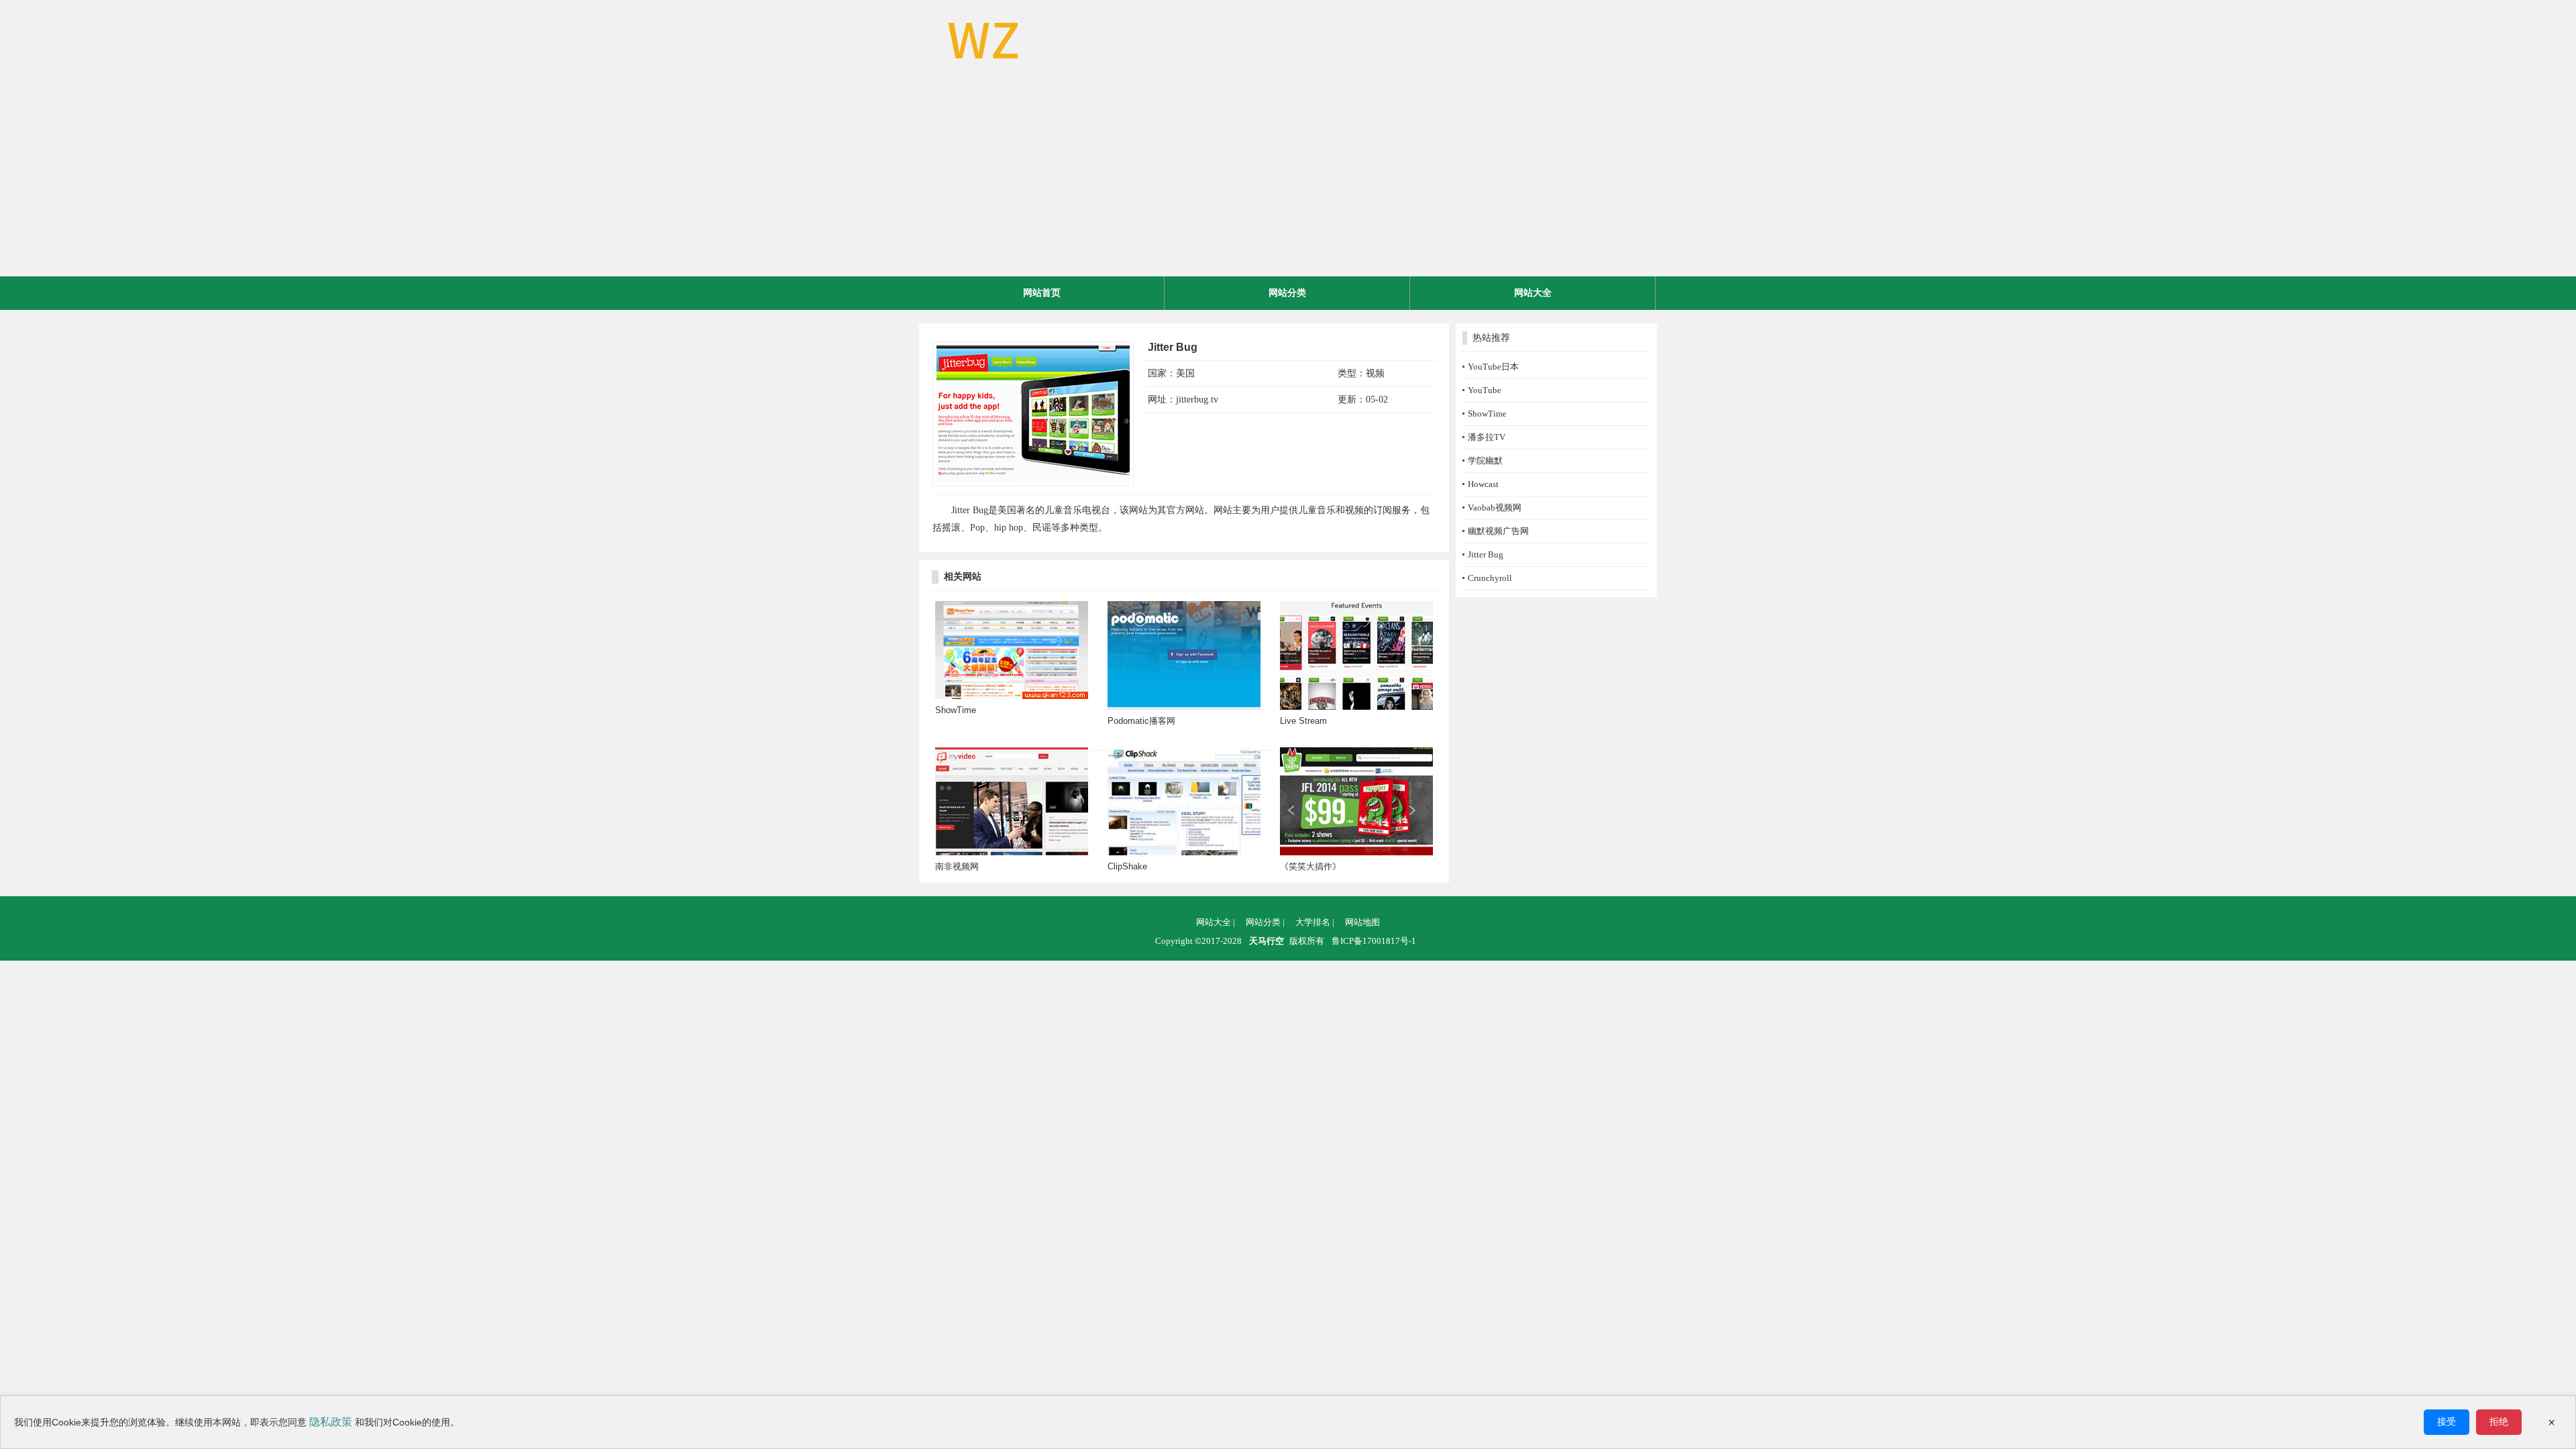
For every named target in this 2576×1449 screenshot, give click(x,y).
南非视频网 (957, 866)
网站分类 (1287, 293)
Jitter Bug (1486, 554)
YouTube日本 (1493, 367)
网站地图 (1362, 922)
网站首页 (1042, 293)
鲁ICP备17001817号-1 (1374, 941)
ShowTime (956, 710)
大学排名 (1315, 922)
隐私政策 (331, 1422)
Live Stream (1303, 721)
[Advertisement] (1288, 176)
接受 (2447, 1421)
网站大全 (1533, 293)
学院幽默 (1485, 461)
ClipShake (1127, 866)
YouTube (1485, 390)
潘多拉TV (1487, 437)
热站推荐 (1491, 338)
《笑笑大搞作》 (1310, 866)
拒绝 (2499, 1421)
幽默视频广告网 (1498, 531)
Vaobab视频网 (1495, 507)
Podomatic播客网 (1141, 721)
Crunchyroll (1490, 578)
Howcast (1483, 484)
